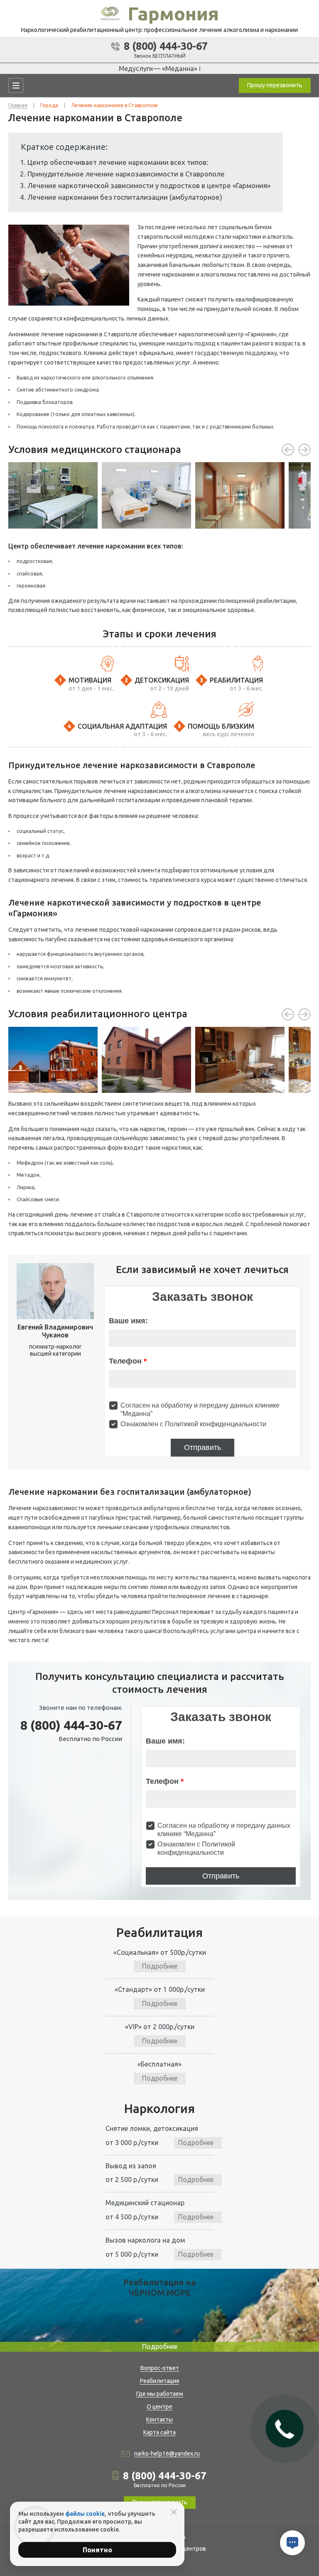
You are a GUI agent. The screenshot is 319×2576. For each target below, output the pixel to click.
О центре (159, 2407)
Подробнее (160, 1966)
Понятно (97, 2550)
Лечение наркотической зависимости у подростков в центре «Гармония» (149, 185)
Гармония (173, 13)
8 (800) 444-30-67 (166, 46)
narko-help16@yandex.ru (167, 2454)
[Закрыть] (174, 2512)
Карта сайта (159, 2432)
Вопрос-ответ (160, 2368)
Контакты (159, 2419)
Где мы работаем (160, 2394)
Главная (18, 105)
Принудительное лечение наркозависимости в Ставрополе (126, 174)
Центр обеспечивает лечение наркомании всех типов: (118, 162)
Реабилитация (159, 2381)
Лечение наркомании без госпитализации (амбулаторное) (125, 197)
